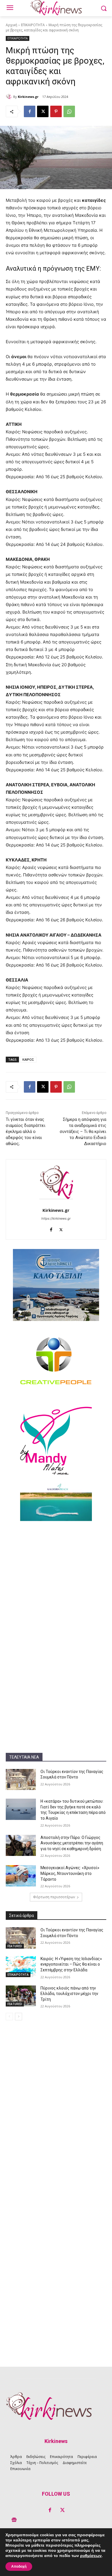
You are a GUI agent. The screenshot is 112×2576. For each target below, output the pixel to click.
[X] (43, 111)
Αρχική (11, 25)
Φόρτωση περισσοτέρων (54, 1897)
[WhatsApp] (69, 111)
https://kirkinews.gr (56, 1218)
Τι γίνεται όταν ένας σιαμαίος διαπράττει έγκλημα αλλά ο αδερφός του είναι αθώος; (26, 1132)
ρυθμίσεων (91, 2556)
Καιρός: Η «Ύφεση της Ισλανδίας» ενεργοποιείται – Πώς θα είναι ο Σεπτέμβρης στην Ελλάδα (71, 1964)
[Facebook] (30, 111)
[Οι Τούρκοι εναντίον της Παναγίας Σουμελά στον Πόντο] (21, 1780)
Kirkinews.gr (28, 97)
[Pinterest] (56, 111)
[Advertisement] (56, 1584)
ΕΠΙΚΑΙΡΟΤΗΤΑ (33, 25)
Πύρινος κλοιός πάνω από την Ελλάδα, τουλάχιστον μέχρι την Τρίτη (69, 1994)
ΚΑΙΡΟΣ (28, 1059)
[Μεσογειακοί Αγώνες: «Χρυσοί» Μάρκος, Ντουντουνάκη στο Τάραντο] (21, 1876)
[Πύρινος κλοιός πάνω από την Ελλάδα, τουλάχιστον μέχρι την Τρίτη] (21, 1996)
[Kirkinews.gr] (9, 97)
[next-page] (19, 2017)
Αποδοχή (19, 2566)
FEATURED (15, 1946)
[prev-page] (9, 2017)
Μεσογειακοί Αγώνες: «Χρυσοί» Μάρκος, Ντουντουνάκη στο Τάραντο (70, 1873)
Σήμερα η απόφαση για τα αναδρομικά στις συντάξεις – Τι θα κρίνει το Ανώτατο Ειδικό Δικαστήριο (83, 1132)
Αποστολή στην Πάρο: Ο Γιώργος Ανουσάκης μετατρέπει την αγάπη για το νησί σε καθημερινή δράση (72, 1843)
